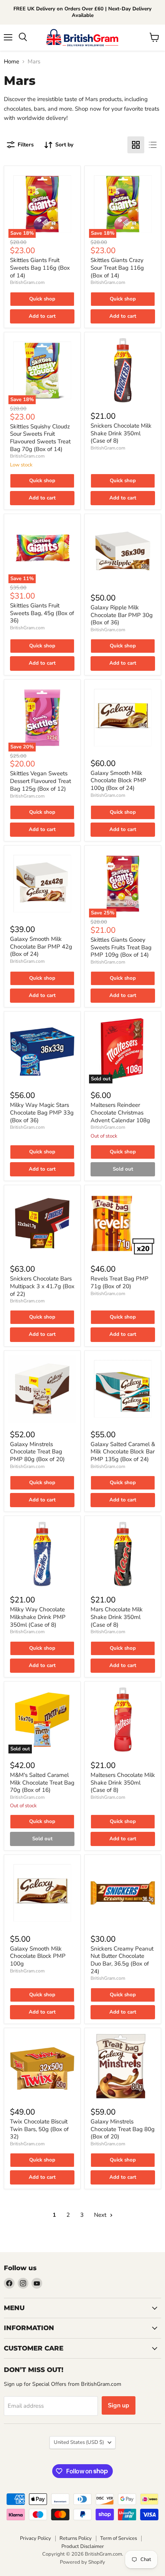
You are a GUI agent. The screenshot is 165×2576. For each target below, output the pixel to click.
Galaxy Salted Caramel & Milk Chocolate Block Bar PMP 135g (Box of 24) (123, 1452)
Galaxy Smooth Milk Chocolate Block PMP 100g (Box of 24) (118, 780)
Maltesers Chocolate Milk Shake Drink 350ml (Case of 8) (123, 1782)
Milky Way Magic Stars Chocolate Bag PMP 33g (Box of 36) (42, 1112)
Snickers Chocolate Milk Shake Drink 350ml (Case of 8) (121, 433)
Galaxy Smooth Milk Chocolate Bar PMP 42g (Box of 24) (41, 946)
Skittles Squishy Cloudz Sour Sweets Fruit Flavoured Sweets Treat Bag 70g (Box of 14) (40, 438)
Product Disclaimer (83, 2546)
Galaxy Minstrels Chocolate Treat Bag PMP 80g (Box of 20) (37, 1452)
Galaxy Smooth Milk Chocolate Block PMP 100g (38, 1956)
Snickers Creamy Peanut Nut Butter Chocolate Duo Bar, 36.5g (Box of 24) (122, 1960)
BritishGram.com (27, 282)
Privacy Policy (35, 2538)
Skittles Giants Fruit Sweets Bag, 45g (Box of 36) (42, 613)
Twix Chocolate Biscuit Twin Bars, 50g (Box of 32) (39, 2129)
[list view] (153, 145)
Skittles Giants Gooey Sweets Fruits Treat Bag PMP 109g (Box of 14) (121, 947)
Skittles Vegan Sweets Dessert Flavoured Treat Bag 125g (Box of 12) (40, 781)
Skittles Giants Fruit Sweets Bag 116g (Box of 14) (40, 268)
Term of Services (119, 2538)
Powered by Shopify (82, 2562)
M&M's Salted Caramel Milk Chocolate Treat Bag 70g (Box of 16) (42, 1782)
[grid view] (136, 145)
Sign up (119, 2405)
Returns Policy (76, 2538)
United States (79, 2442)
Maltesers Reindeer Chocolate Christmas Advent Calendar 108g (120, 1112)
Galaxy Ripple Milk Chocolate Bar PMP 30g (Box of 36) (122, 615)
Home (12, 62)
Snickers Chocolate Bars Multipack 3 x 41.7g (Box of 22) (42, 1286)
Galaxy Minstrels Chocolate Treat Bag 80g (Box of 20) (123, 2129)
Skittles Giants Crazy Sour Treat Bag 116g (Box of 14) (117, 268)
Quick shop (42, 299)
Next (101, 2215)
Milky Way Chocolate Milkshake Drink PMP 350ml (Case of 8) (38, 1617)
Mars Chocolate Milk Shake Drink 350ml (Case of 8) (117, 1617)
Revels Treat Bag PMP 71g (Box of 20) (120, 1282)
